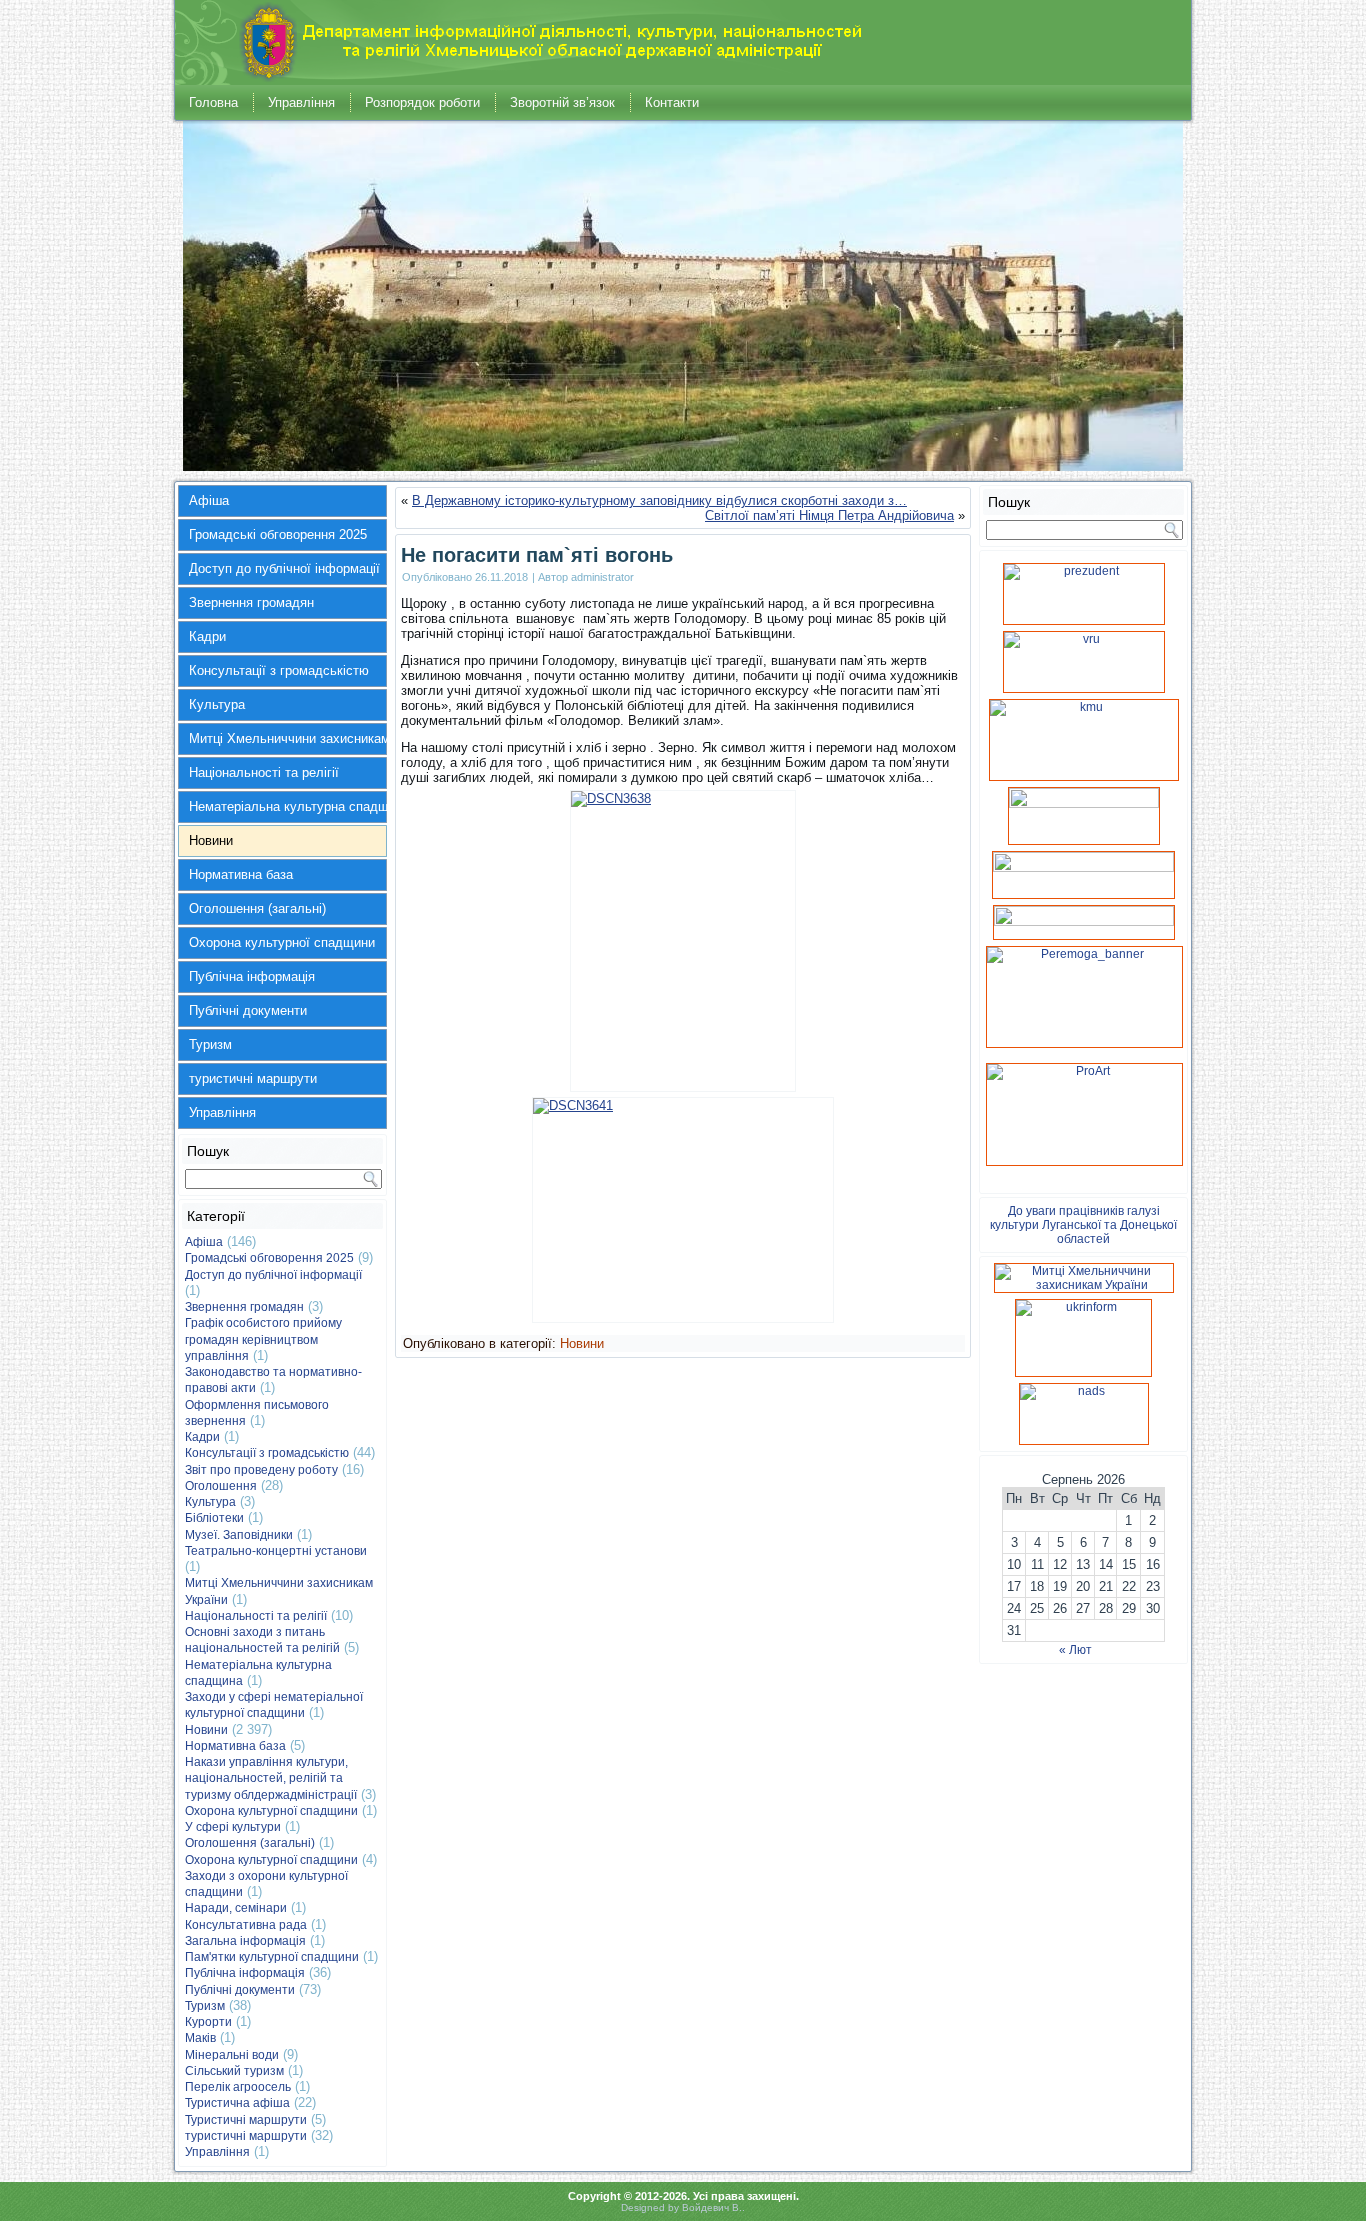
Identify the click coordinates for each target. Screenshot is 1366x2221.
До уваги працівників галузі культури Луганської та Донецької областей (1083, 1225)
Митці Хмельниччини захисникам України (288, 738)
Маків (200, 2038)
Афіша (209, 500)
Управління (301, 102)
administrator (602, 577)
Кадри (207, 636)
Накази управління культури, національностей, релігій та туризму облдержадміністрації (271, 1778)
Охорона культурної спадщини (282, 942)
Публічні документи (248, 1010)
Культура (217, 704)
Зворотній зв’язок (562, 102)
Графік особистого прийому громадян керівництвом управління (263, 1339)
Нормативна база (241, 874)
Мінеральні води (232, 2055)
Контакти (672, 102)
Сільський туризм (234, 2071)
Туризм (210, 1044)
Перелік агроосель (238, 2087)
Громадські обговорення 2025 (278, 534)
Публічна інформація (252, 976)
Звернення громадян (251, 602)
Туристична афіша (237, 2103)
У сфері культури (233, 1827)
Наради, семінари (236, 1908)
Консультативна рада (246, 1925)
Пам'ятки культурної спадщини (272, 1957)
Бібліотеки (214, 1518)
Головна (213, 102)
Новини (211, 840)
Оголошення (221, 1486)
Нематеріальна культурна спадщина (288, 806)
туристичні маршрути (253, 1078)
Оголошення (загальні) (257, 908)
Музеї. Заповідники (239, 1535)
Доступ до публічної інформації (284, 568)
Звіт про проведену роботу (261, 1470)
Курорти (208, 2022)
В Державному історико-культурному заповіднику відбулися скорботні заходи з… (659, 500)
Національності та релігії (264, 772)
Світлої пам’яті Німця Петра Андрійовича (829, 515)
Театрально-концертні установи (276, 1551)
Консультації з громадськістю (279, 670)
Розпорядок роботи (422, 102)
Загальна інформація (245, 1941)
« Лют (1075, 1650)
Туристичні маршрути (246, 2120)
